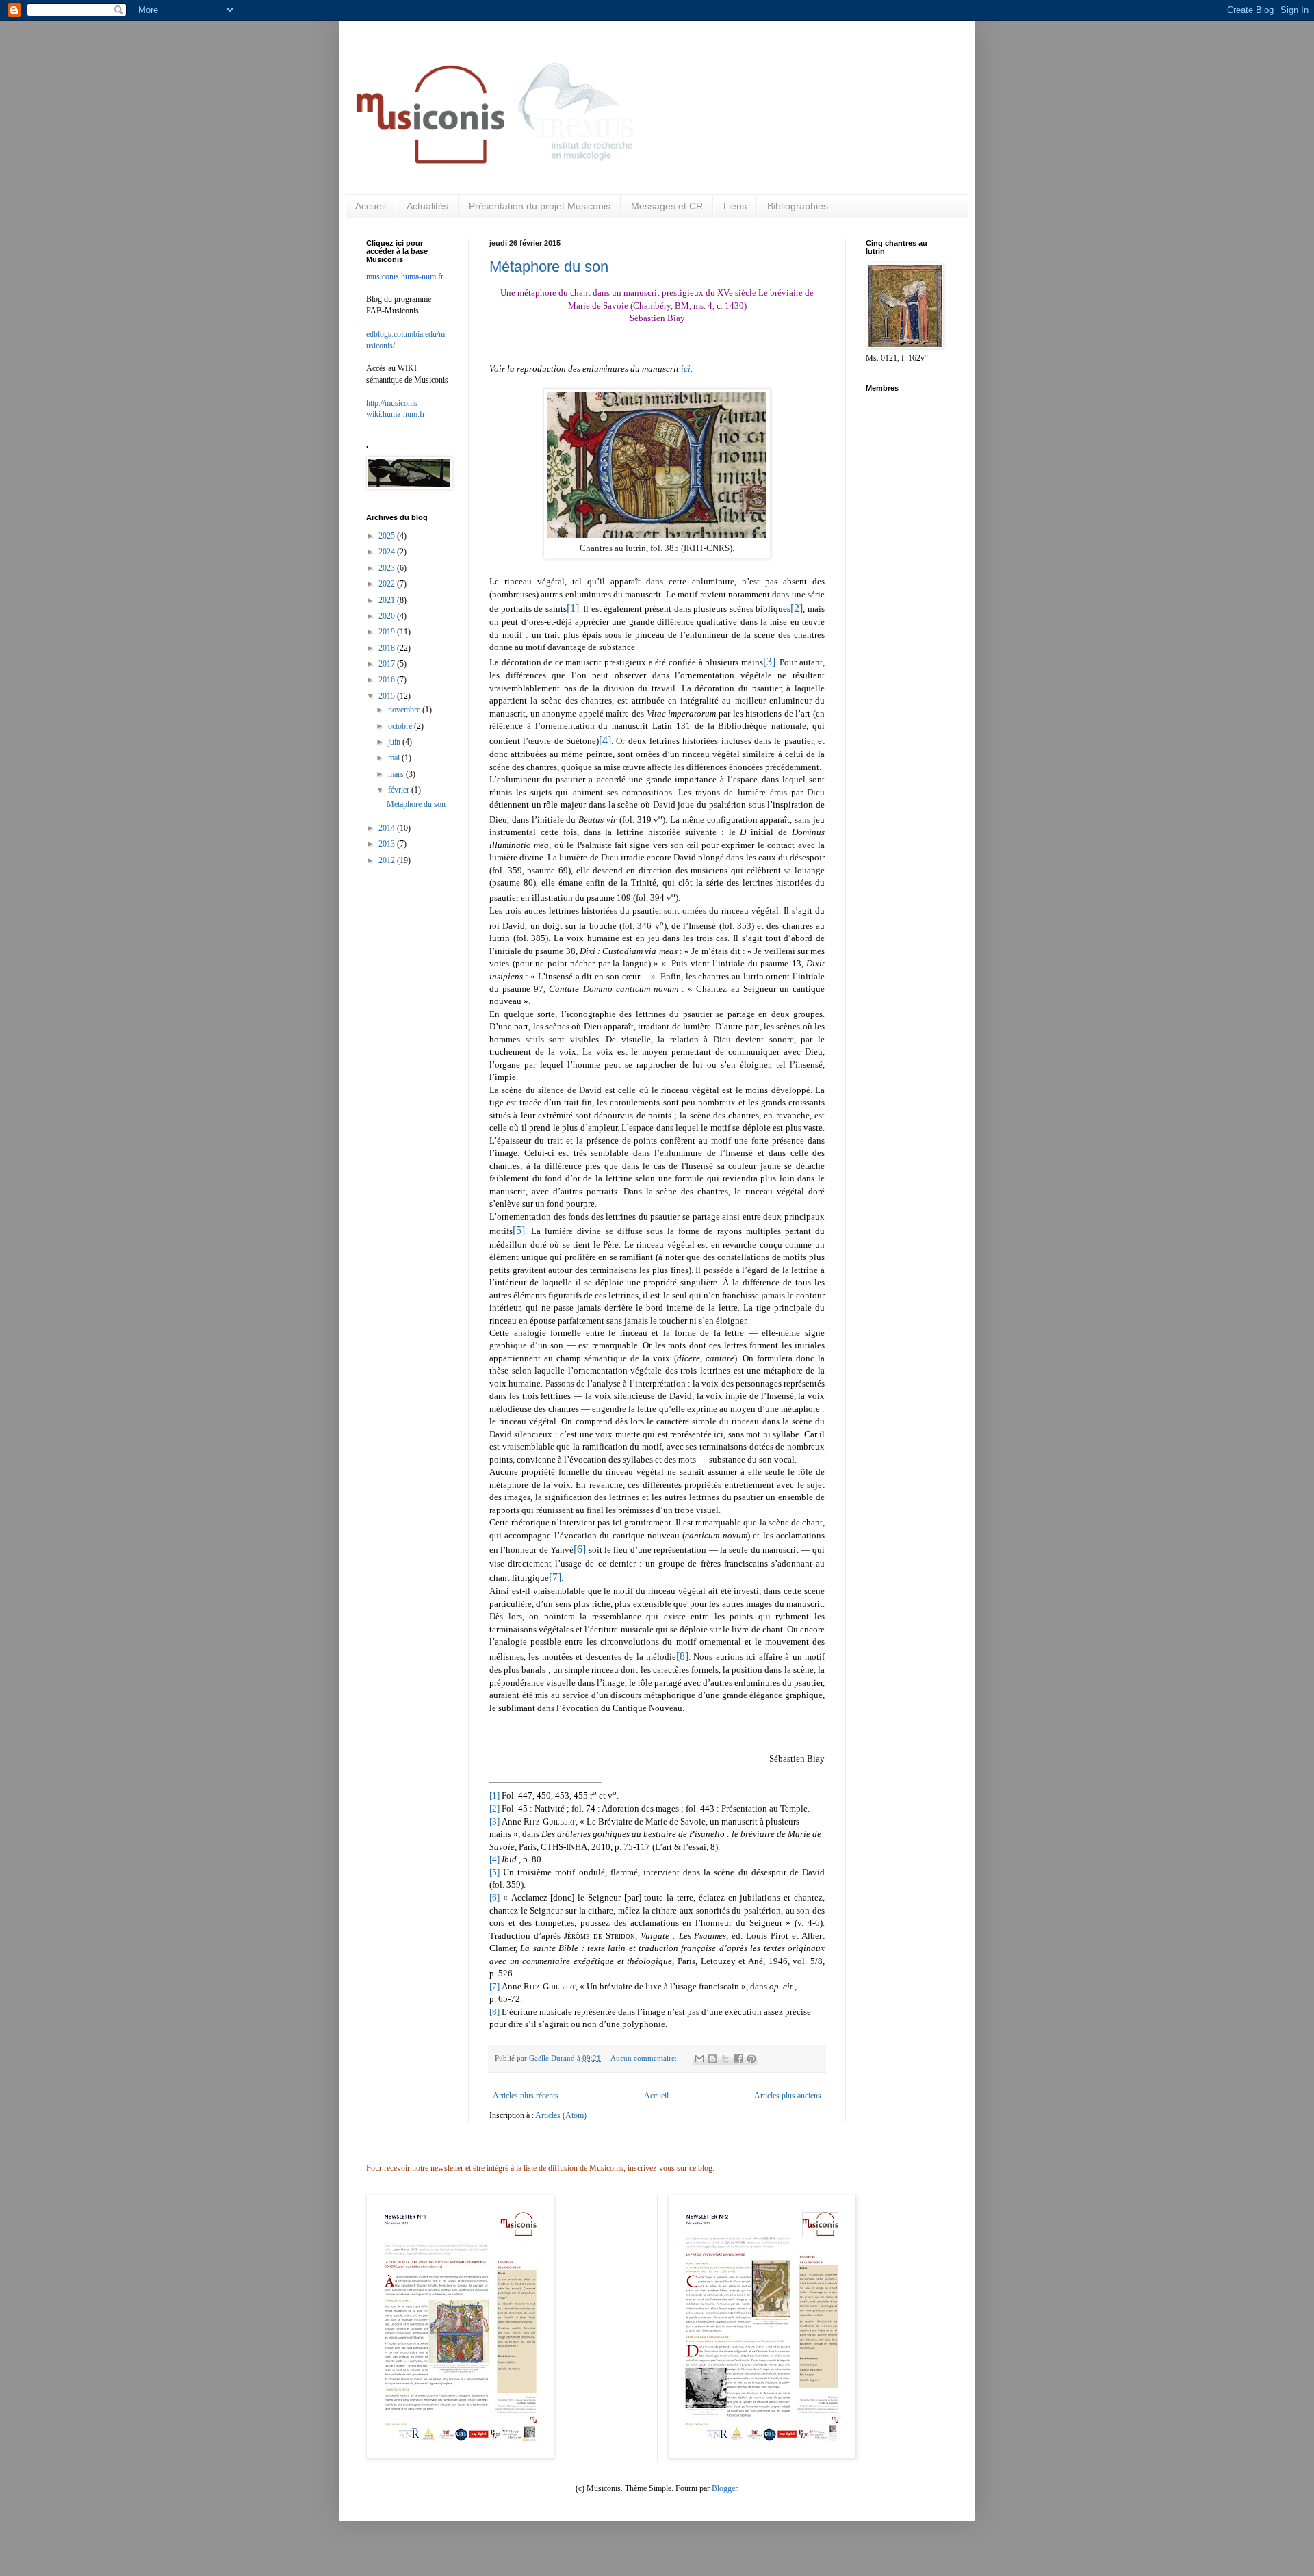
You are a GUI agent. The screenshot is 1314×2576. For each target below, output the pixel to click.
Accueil (371, 206)
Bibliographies (798, 206)
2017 (388, 664)
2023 (388, 568)
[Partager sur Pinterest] (751, 2059)
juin (395, 742)
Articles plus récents (526, 2096)
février (400, 790)
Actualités (427, 206)
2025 (388, 536)
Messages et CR (667, 206)
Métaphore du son (549, 267)
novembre (405, 710)
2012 (388, 860)
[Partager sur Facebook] (738, 2059)
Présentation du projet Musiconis (540, 206)
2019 (388, 632)
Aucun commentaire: (645, 2058)
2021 (388, 600)
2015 (388, 696)
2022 (388, 584)
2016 (388, 680)
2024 (388, 552)
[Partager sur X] (725, 2059)
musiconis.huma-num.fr (405, 276)
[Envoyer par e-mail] (699, 2059)
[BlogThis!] (712, 2059)
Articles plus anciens (788, 2096)
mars (397, 774)
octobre (401, 726)
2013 (388, 844)
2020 (388, 616)
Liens (735, 206)
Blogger (724, 2488)
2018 (388, 648)
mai (395, 758)
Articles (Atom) (561, 2115)
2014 (388, 828)
